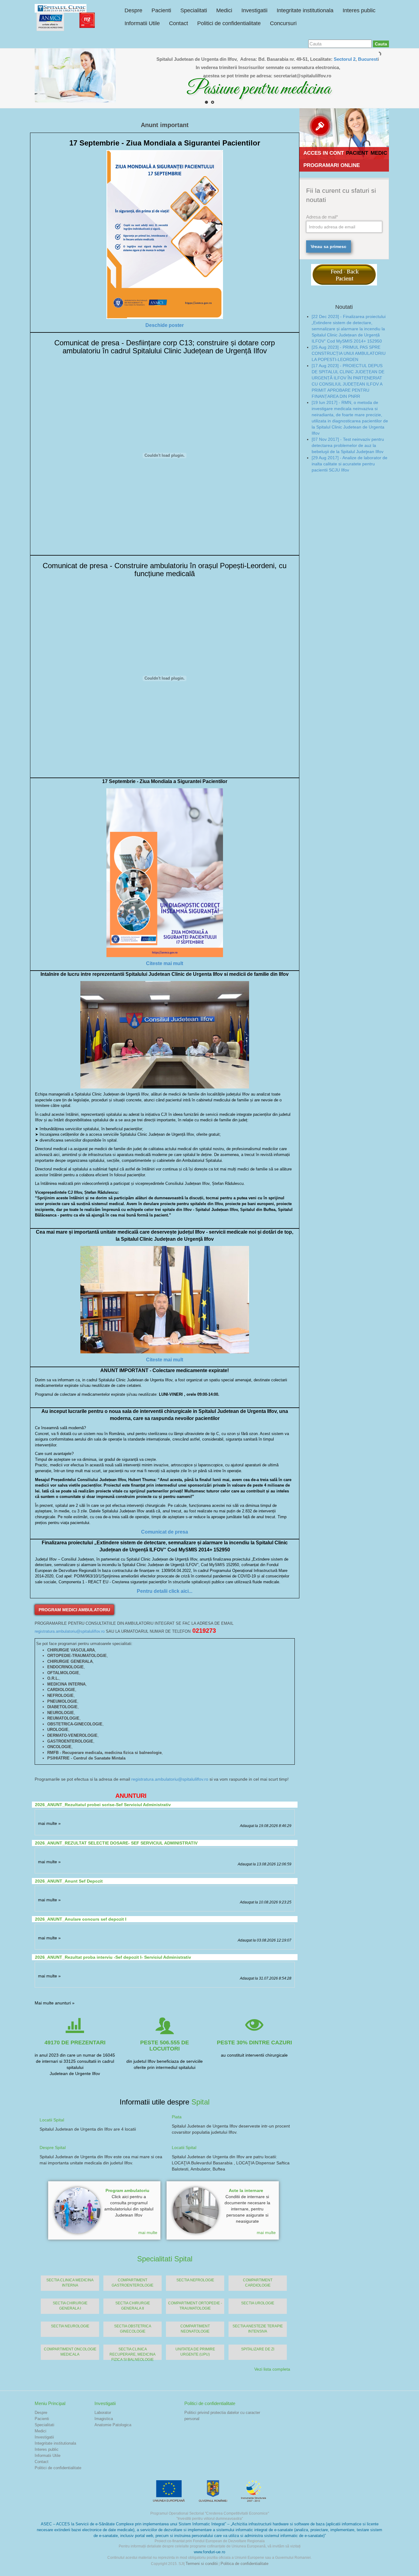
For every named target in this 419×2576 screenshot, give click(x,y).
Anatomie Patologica (113, 2425)
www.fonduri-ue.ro (209, 2552)
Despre (133, 10)
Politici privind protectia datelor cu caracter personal (222, 2416)
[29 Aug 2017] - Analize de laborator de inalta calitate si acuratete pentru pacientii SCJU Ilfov (350, 464)
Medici (224, 10)
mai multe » (49, 1823)
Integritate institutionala (305, 10)
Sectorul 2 (345, 59)
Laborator (103, 2413)
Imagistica (104, 2419)
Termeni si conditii (202, 2564)
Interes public (359, 10)
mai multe (148, 2233)
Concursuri (283, 23)
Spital (200, 2102)
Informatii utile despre (156, 2102)
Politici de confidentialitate (229, 23)
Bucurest (368, 59)
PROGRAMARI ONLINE (332, 165)
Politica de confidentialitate (244, 2564)
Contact (179, 23)
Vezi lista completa (272, 2369)
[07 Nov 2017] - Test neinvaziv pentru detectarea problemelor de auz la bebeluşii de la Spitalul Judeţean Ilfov (348, 445)
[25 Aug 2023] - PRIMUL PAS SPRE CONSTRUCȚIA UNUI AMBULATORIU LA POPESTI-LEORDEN (349, 353)
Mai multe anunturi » (55, 2003)
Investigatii (254, 10)
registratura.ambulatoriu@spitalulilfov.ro (70, 1631)
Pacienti (161, 10)
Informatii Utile (142, 23)
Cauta (381, 44)
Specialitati (194, 10)
